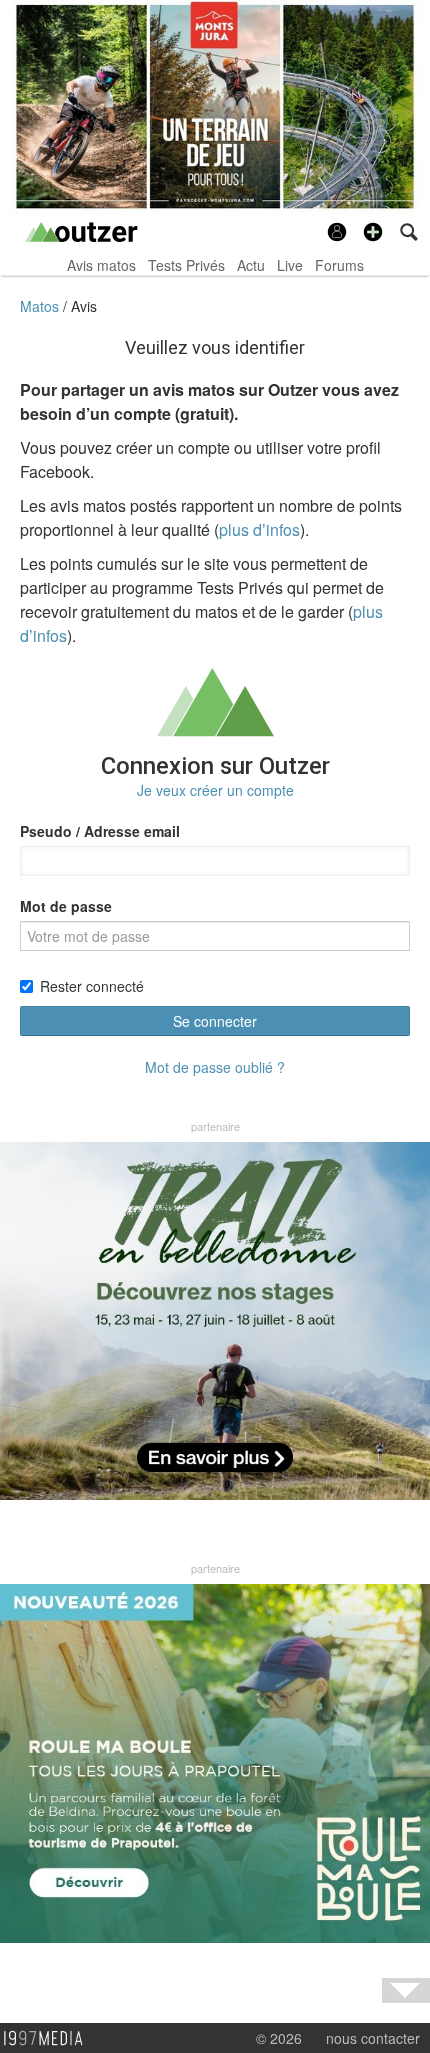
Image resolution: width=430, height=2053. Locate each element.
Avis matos (101, 265)
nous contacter (373, 2038)
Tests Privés (186, 265)
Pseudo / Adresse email (100, 831)
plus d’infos (259, 529)
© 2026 (279, 2038)
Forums (339, 265)
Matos (41, 306)
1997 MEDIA (49, 2039)
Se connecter (215, 1021)
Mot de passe (66, 906)
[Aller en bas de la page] (406, 1990)
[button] (373, 232)
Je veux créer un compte (215, 790)
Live (290, 265)
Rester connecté (92, 986)
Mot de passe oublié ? (215, 1067)
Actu (251, 265)
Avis (84, 306)
